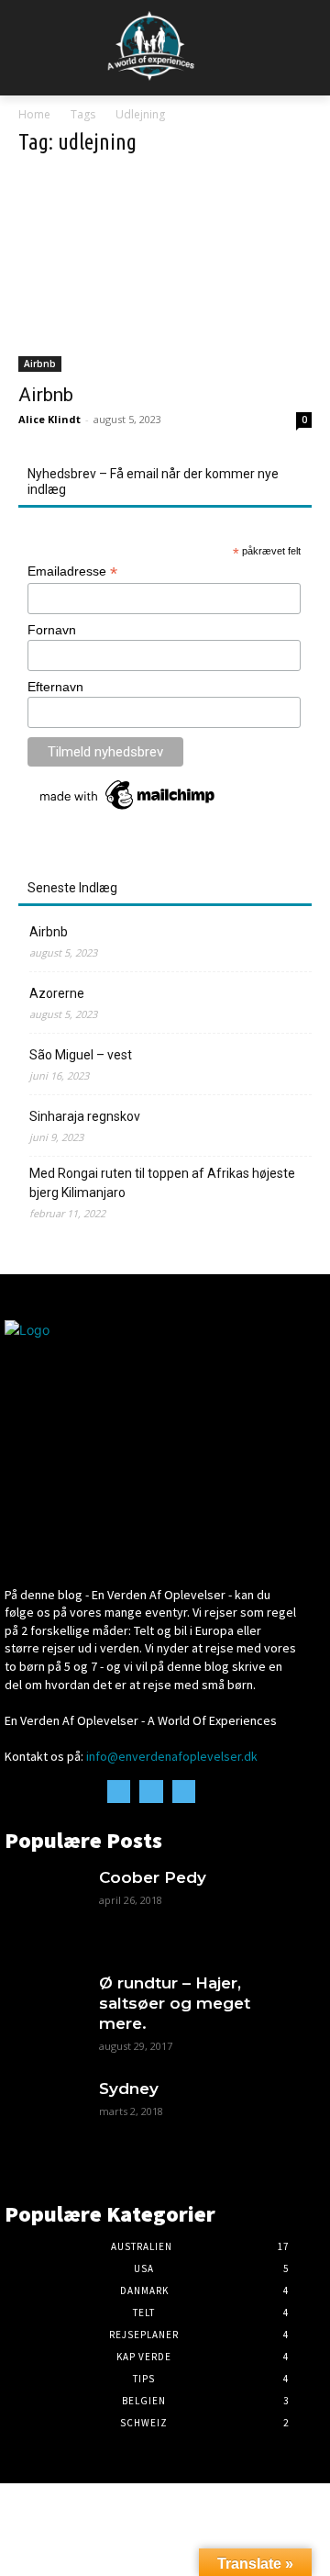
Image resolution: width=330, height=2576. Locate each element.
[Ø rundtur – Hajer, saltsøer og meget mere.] (43, 2011)
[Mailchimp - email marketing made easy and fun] (128, 810)
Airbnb (40, 364)
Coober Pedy (153, 1877)
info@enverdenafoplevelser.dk (172, 1756)
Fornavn (52, 630)
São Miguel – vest (81, 1055)
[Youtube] (184, 1792)
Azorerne (57, 993)
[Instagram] (151, 1792)
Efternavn (55, 687)
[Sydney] (43, 2117)
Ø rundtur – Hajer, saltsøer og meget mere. (175, 2003)
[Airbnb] (165, 273)
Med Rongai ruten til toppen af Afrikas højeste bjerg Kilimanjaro (162, 1183)
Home (34, 114)
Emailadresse (72, 571)
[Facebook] (119, 1792)
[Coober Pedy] (43, 1905)
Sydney (129, 2089)
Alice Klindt (49, 419)
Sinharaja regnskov (85, 1116)
